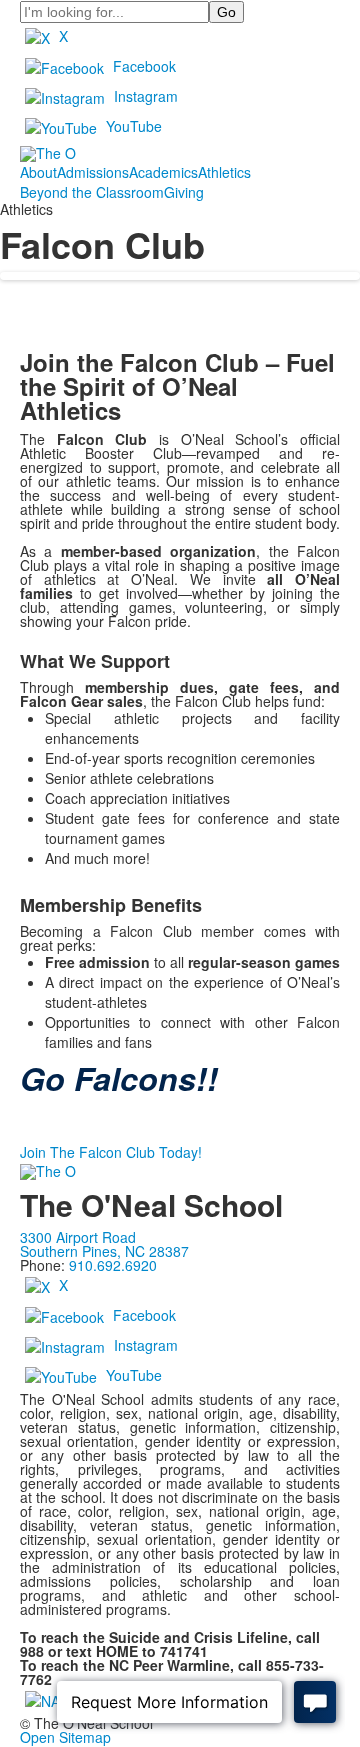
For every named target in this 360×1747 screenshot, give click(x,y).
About (38, 172)
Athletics (224, 172)
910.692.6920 (113, 1265)
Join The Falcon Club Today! (111, 1152)
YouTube (134, 126)
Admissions (93, 172)
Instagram (146, 96)
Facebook (144, 66)
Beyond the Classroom (92, 192)
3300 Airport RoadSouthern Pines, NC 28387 (104, 1244)
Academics (163, 172)
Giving (184, 192)
